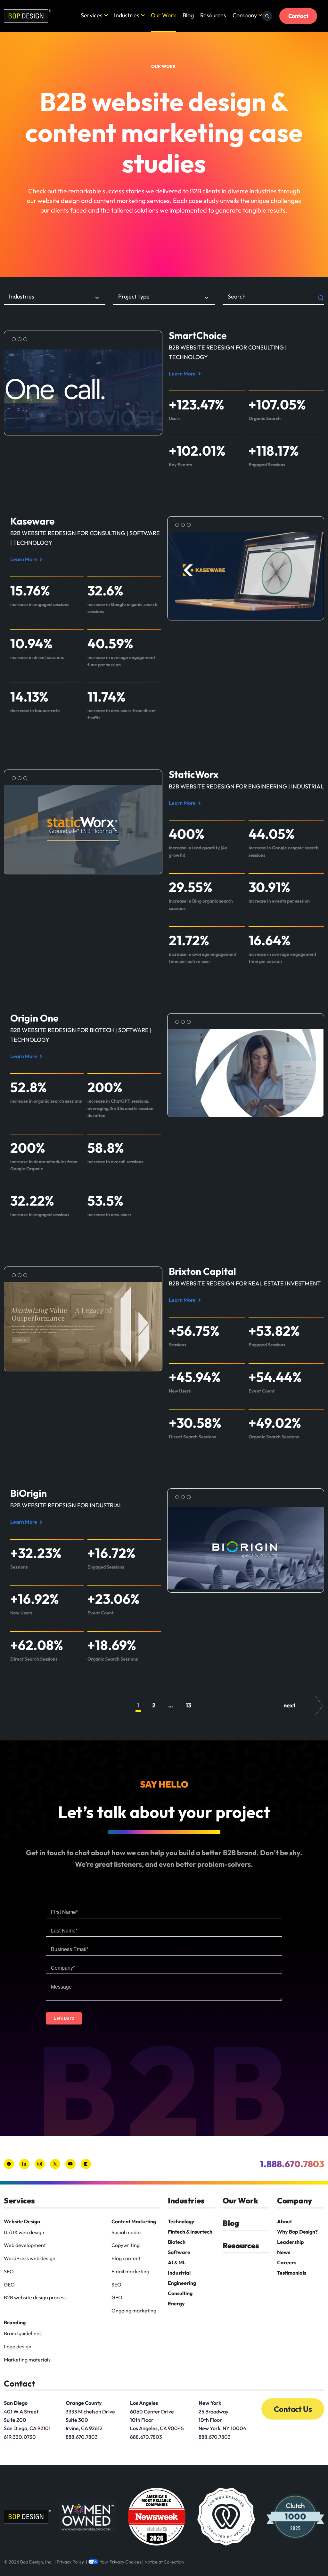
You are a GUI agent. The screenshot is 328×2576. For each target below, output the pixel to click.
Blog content (126, 2258)
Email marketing (130, 2271)
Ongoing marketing (134, 2311)
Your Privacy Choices (120, 2562)
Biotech (177, 2242)
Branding (15, 2322)
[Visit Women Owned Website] (87, 2517)
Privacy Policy (70, 2562)
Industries (127, 15)
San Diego (16, 2403)
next (289, 1705)
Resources (213, 15)
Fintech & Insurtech (190, 2232)
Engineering (182, 2283)
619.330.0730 (20, 2437)
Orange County (84, 2403)
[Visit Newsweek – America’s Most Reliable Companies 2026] (157, 2517)
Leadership (291, 2242)
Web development (25, 2245)
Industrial (179, 2273)
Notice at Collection (164, 2562)
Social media (126, 2232)
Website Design (22, 2221)
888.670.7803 (82, 2437)
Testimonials (292, 2273)
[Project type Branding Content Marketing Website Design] (164, 299)
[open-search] (267, 16)
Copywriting (126, 2245)
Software (179, 2252)
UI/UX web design (24, 2232)
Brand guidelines (23, 2333)
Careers (287, 2262)
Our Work (164, 15)
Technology (181, 2221)
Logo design (18, 2346)
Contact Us (293, 2409)
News (284, 2252)
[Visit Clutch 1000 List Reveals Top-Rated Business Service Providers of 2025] (295, 2517)
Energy (176, 2303)
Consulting (180, 2293)
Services (92, 15)
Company (245, 15)
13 (189, 1705)
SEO (9, 2271)
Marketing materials (27, 2360)
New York (210, 2403)
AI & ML (177, 2262)
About (284, 2221)
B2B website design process (35, 2297)
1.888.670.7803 (292, 2164)
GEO (9, 2285)
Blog (188, 15)
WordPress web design (30, 2258)
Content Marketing (134, 2221)
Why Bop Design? (297, 2232)
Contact (298, 16)
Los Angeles (144, 2403)
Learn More (184, 374)
